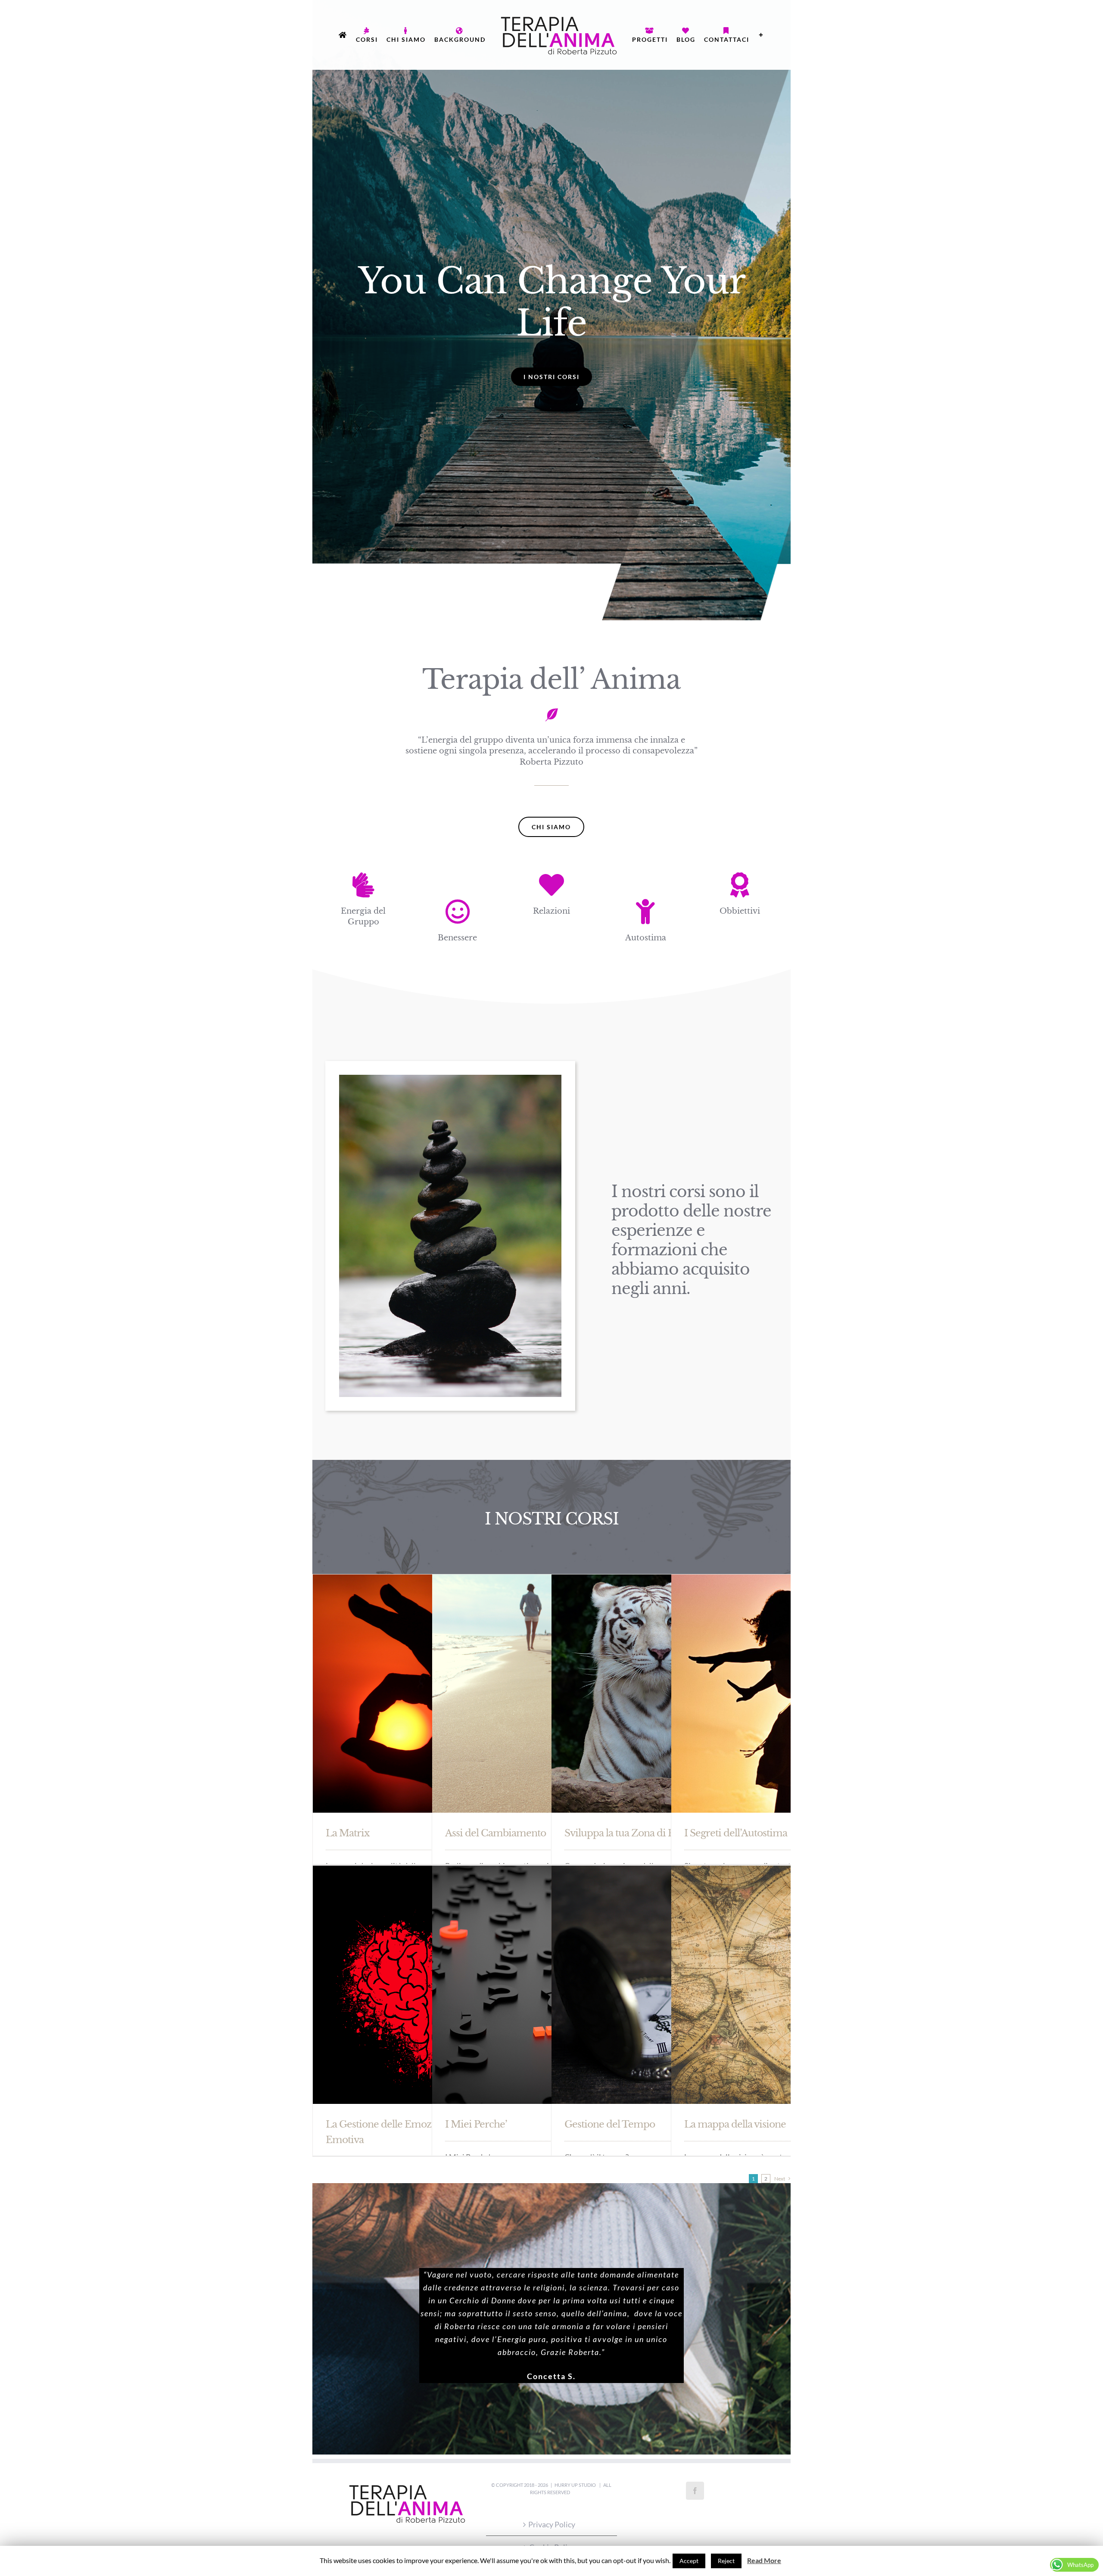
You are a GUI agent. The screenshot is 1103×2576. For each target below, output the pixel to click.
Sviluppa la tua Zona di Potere (631, 1833)
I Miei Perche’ (476, 2124)
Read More (764, 2560)
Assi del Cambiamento (495, 1833)
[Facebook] (695, 2491)
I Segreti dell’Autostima (736, 1833)
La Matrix (347, 1833)
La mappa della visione (735, 2124)
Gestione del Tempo (610, 2124)
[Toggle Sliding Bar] (546, 92)
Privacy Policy (552, 2524)
